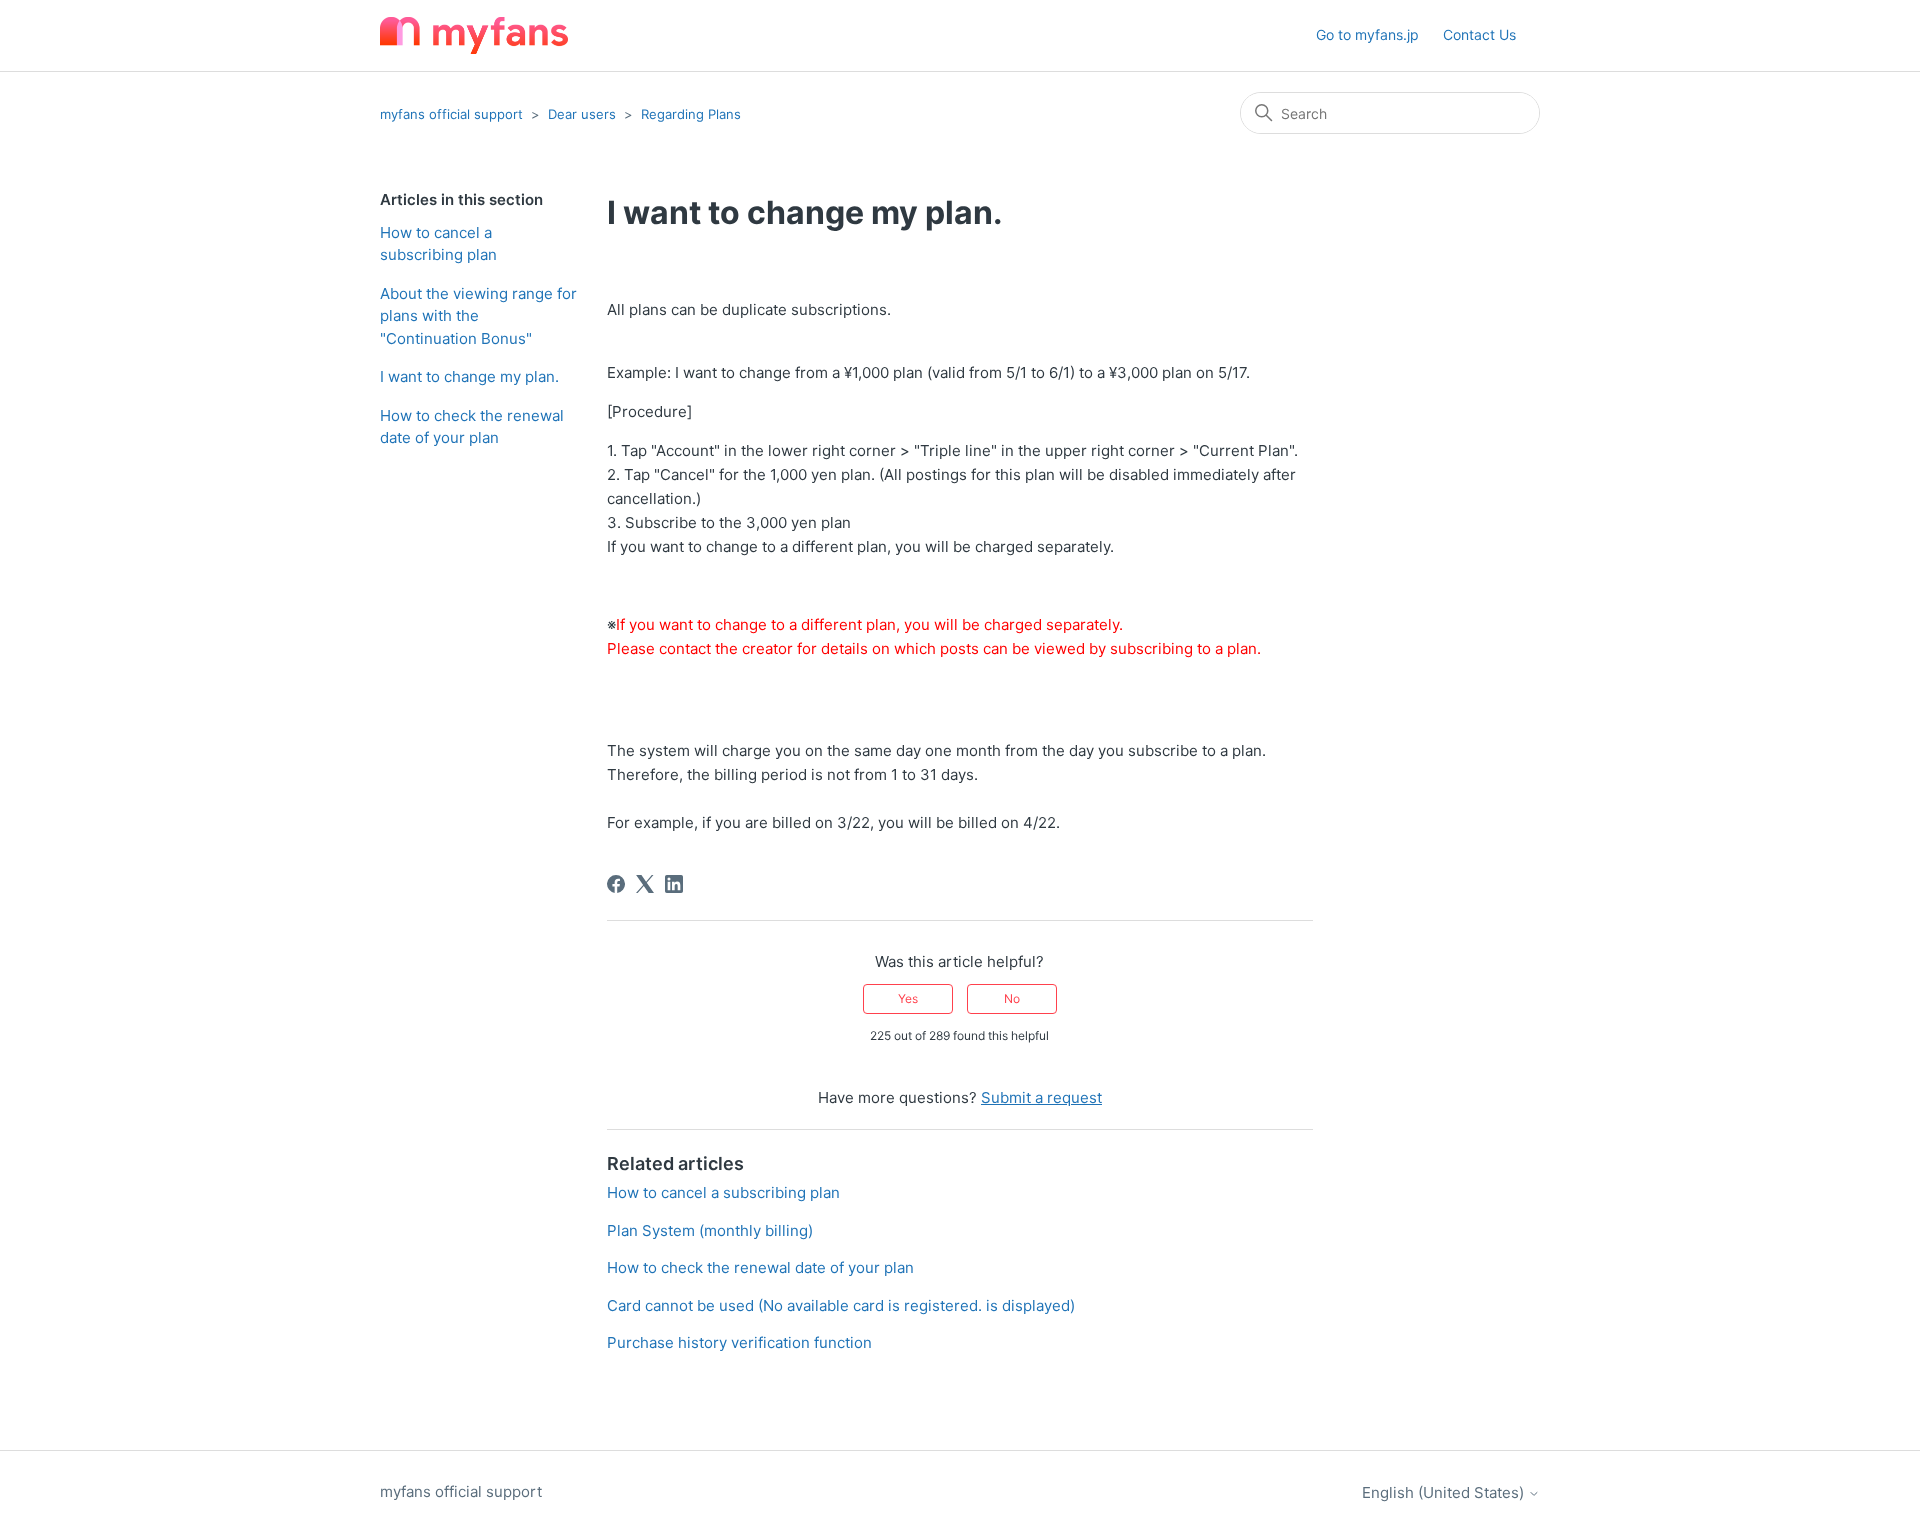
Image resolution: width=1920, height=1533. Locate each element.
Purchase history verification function (739, 1342)
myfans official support (451, 114)
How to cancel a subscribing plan (438, 244)
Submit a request (1041, 1097)
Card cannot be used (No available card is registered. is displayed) (841, 1305)
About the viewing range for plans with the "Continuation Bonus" (478, 316)
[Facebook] (616, 884)
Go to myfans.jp (1367, 34)
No (1012, 998)
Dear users (582, 114)
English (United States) (1445, 1492)
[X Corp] (645, 884)
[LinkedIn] (674, 884)
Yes (908, 998)
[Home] (474, 35)
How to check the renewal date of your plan (472, 427)
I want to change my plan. (469, 376)
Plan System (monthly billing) (710, 1230)
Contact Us (1479, 34)
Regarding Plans (691, 114)
